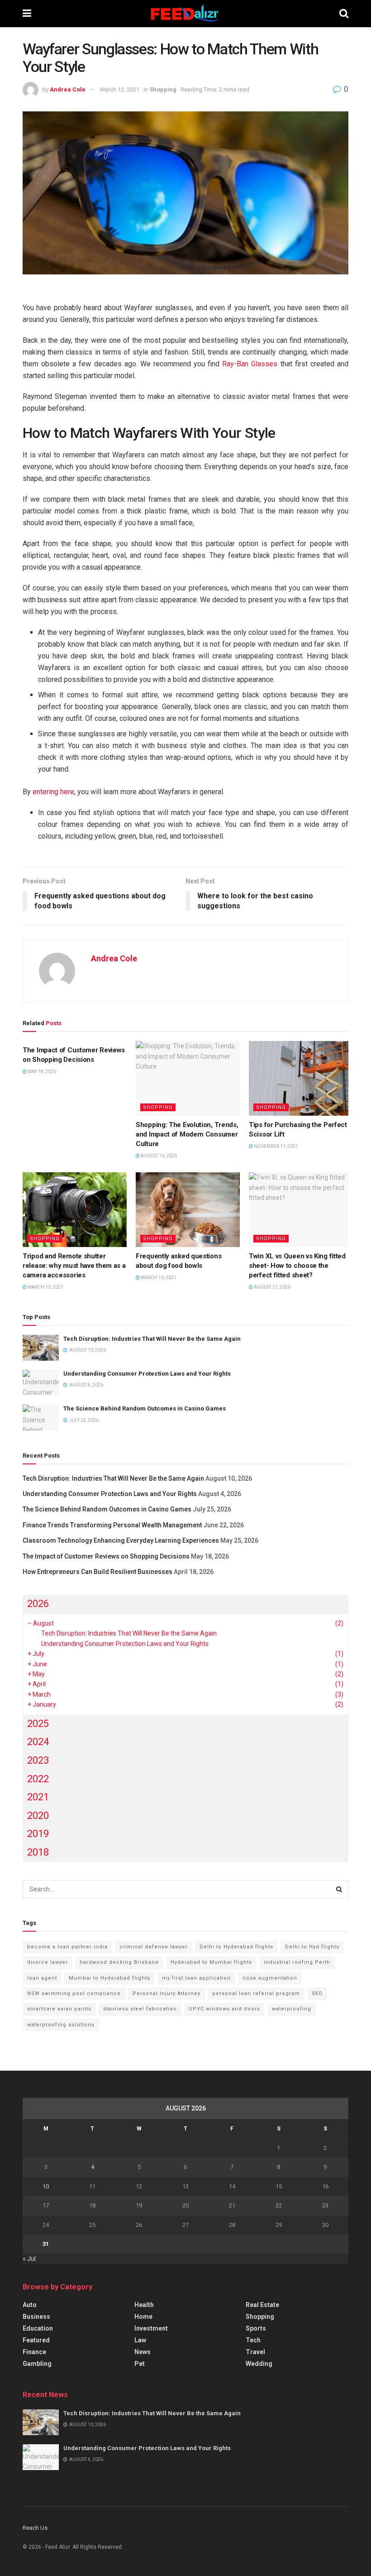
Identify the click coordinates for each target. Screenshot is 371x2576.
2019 (38, 1834)
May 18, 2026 (41, 1072)
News (143, 2352)
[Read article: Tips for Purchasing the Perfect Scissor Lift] (301, 1078)
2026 (38, 1604)
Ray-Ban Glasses (250, 364)
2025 (38, 1724)
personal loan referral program (256, 1993)
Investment (151, 2328)
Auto (30, 2305)
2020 (38, 1816)
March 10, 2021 (158, 1278)
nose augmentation (270, 1978)
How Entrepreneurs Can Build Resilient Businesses (98, 1572)
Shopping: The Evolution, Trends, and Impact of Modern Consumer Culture (187, 1134)
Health (144, 2305)
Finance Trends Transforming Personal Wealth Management (112, 1525)
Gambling (37, 2364)
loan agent (42, 1978)
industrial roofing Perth (297, 1962)
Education (38, 2328)
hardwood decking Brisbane (119, 1962)
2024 (38, 1742)
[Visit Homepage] (185, 14)
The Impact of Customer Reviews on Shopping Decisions (106, 1556)
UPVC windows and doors (224, 2009)
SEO (317, 1993)
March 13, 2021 (45, 1287)
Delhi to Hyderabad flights (236, 1947)
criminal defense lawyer (154, 1947)
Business (36, 2317)
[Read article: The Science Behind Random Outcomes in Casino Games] (41, 1418)
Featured (36, 2340)
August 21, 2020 (272, 1287)
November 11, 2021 (276, 1146)
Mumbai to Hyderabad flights (109, 1978)
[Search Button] (344, 14)
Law (140, 2340)
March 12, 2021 (120, 89)
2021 (38, 1797)
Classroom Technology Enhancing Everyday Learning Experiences (121, 1540)
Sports (256, 2328)
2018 (38, 1852)
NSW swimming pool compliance (74, 1993)
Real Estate (262, 2305)
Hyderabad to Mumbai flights (211, 1962)
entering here (53, 792)
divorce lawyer (48, 1962)
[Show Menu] (27, 14)
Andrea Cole (68, 89)
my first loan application (196, 1978)
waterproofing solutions (61, 2025)
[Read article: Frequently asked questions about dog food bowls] (188, 1209)
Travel (255, 2352)
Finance (34, 2352)
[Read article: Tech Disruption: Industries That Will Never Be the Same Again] (41, 1348)
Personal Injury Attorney (166, 1993)
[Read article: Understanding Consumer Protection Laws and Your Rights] (41, 1383)
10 (46, 2186)
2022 (38, 1779)
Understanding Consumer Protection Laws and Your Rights (147, 1374)
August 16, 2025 (159, 1156)
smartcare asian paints (59, 2009)
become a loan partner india (67, 1947)
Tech (253, 2340)
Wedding (259, 2364)
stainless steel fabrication (140, 2009)
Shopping (163, 89)
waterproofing (292, 2009)
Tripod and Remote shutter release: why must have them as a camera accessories (74, 1266)
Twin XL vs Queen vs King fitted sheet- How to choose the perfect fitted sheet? (297, 1266)
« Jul (29, 2259)
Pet (140, 2364)
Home (143, 2317)
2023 (38, 1760)
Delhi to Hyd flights (312, 1947)
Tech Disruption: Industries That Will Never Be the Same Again (152, 1339)
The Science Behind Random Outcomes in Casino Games (145, 1408)
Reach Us (35, 2528)
